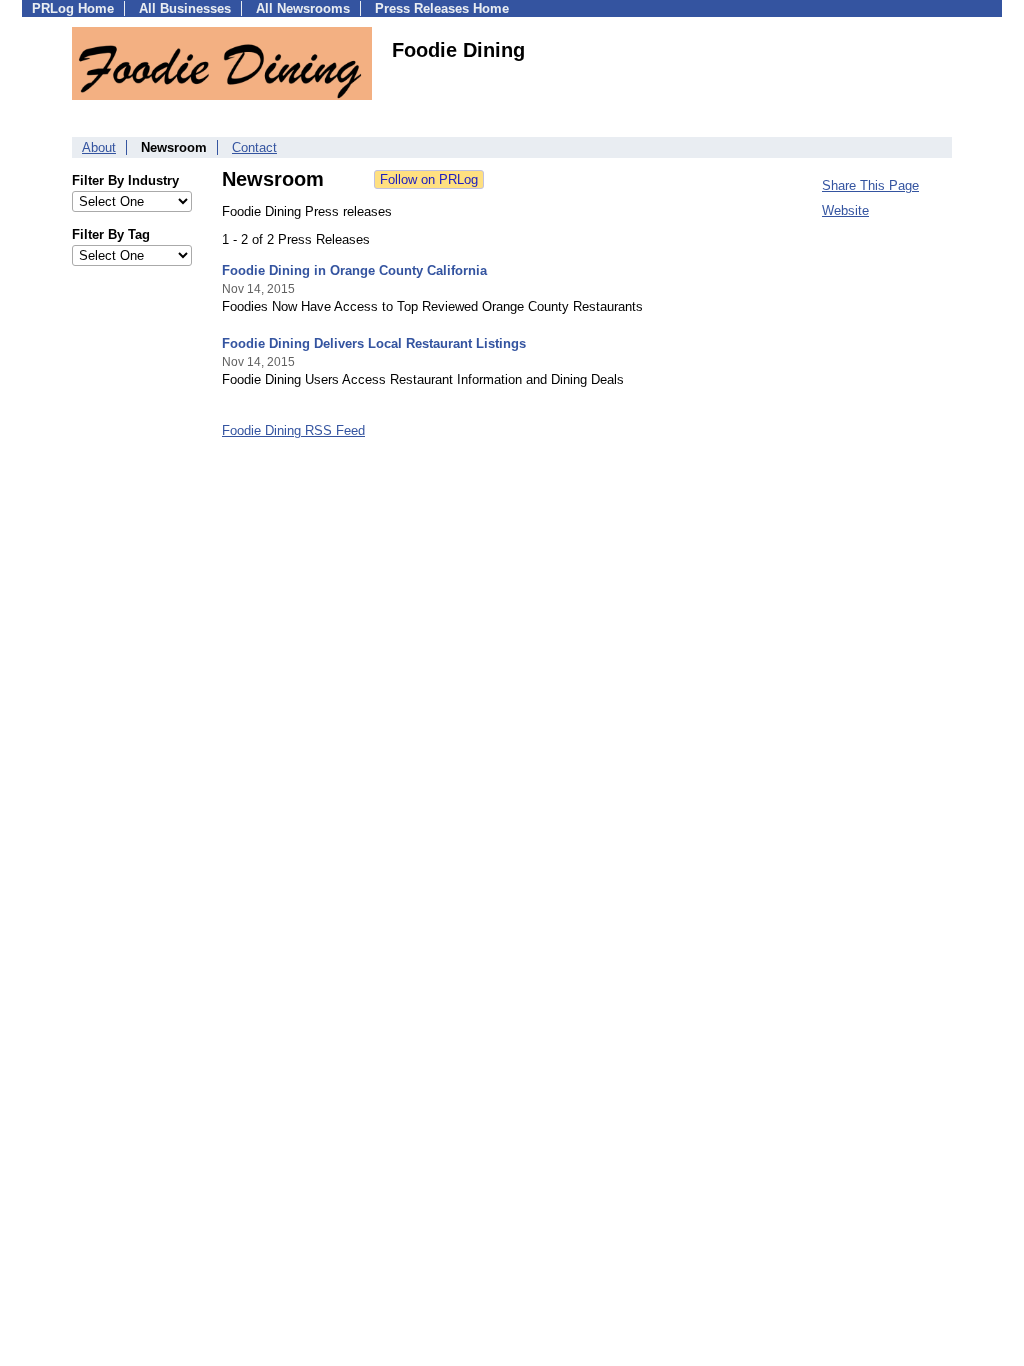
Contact (254, 147)
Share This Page (870, 185)
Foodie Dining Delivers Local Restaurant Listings (374, 343)
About (99, 147)
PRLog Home (73, 8)
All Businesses (185, 8)
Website (845, 210)
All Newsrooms (303, 8)
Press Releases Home (442, 8)
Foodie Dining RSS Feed (293, 430)
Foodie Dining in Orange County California (354, 270)
